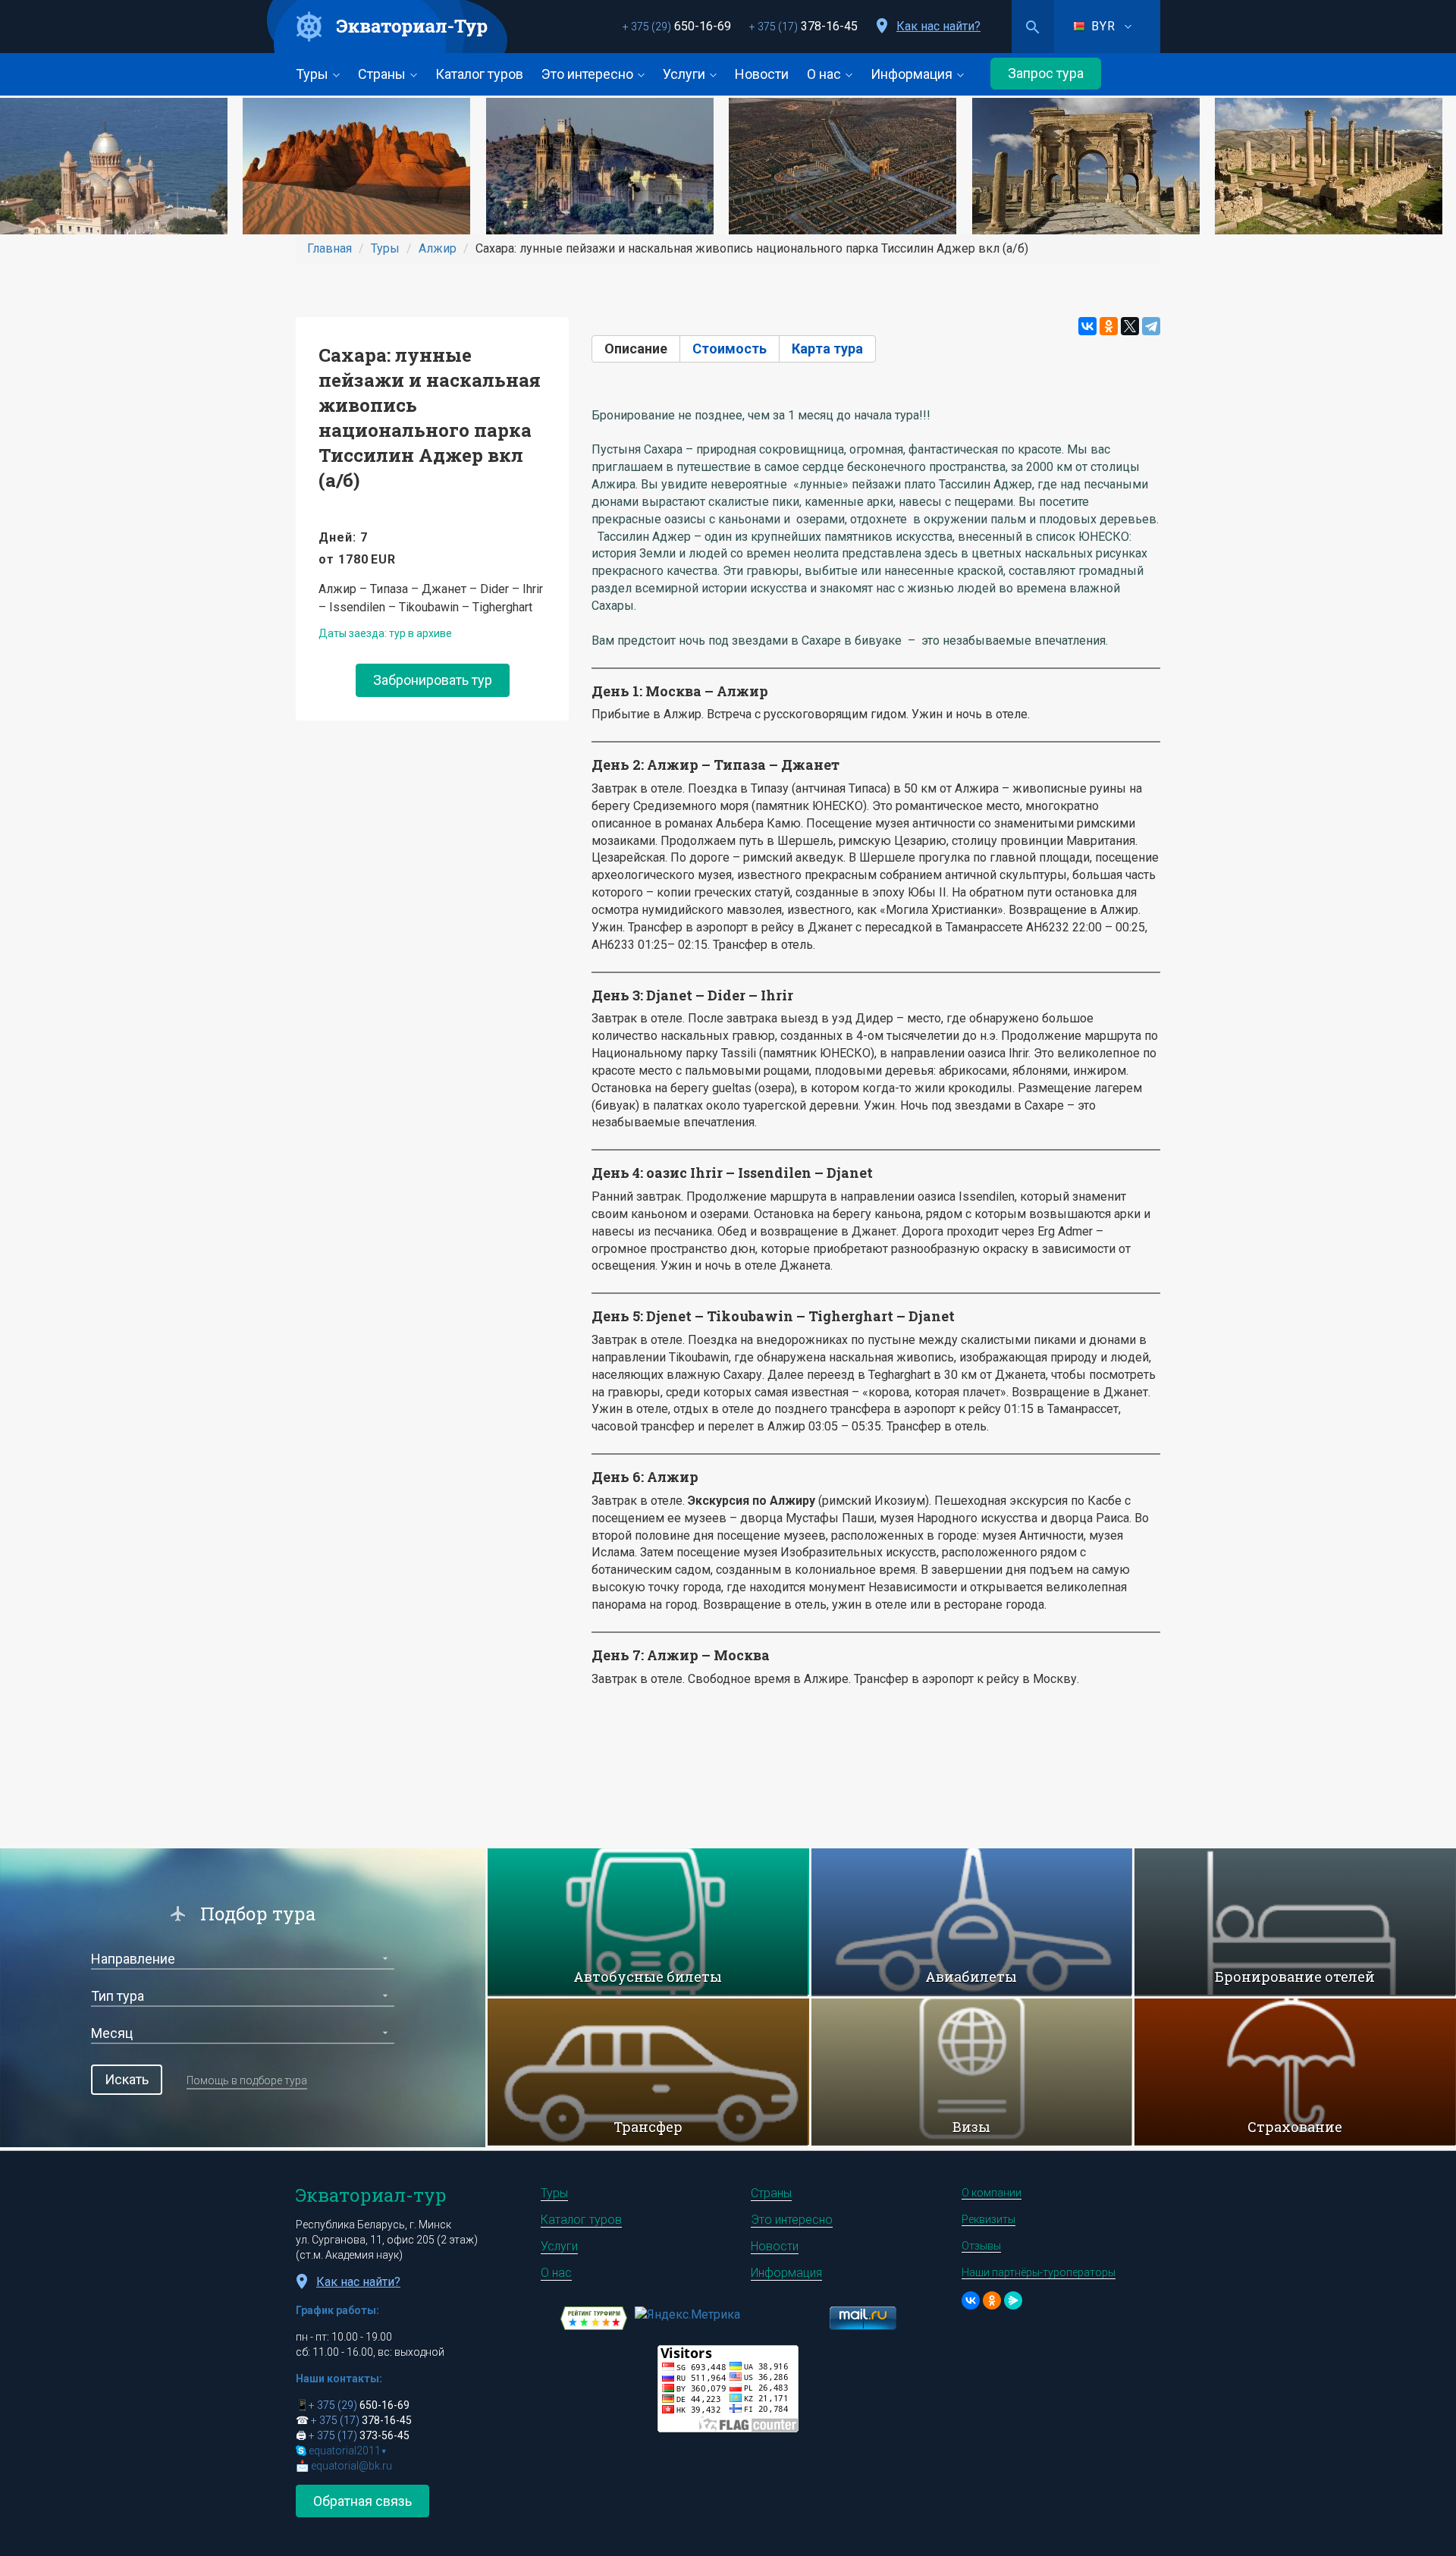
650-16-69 (677, 26)
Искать (127, 2079)
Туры (314, 74)
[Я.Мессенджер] (1013, 2300)
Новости (762, 74)
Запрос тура (1046, 73)
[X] (1130, 326)
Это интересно (589, 74)
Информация (913, 74)
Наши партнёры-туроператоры (1039, 2272)
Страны (383, 74)
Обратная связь (362, 2501)
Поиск (1033, 27)
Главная (329, 248)
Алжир (438, 248)
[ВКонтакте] (1087, 326)
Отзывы (981, 2246)
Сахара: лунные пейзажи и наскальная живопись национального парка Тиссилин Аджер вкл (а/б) (430, 418)
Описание (642, 349)
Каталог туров (479, 74)
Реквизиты (988, 2219)
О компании (992, 2193)
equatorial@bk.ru (351, 2466)
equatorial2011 (348, 2451)
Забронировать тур (433, 680)
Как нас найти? (938, 26)
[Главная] (388, 27)
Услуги (686, 74)
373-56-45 (359, 2435)
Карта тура (827, 349)
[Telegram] (1151, 326)
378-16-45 (803, 26)
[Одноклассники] (1109, 326)
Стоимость (730, 349)
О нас (825, 74)
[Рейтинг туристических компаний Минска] (594, 2317)
